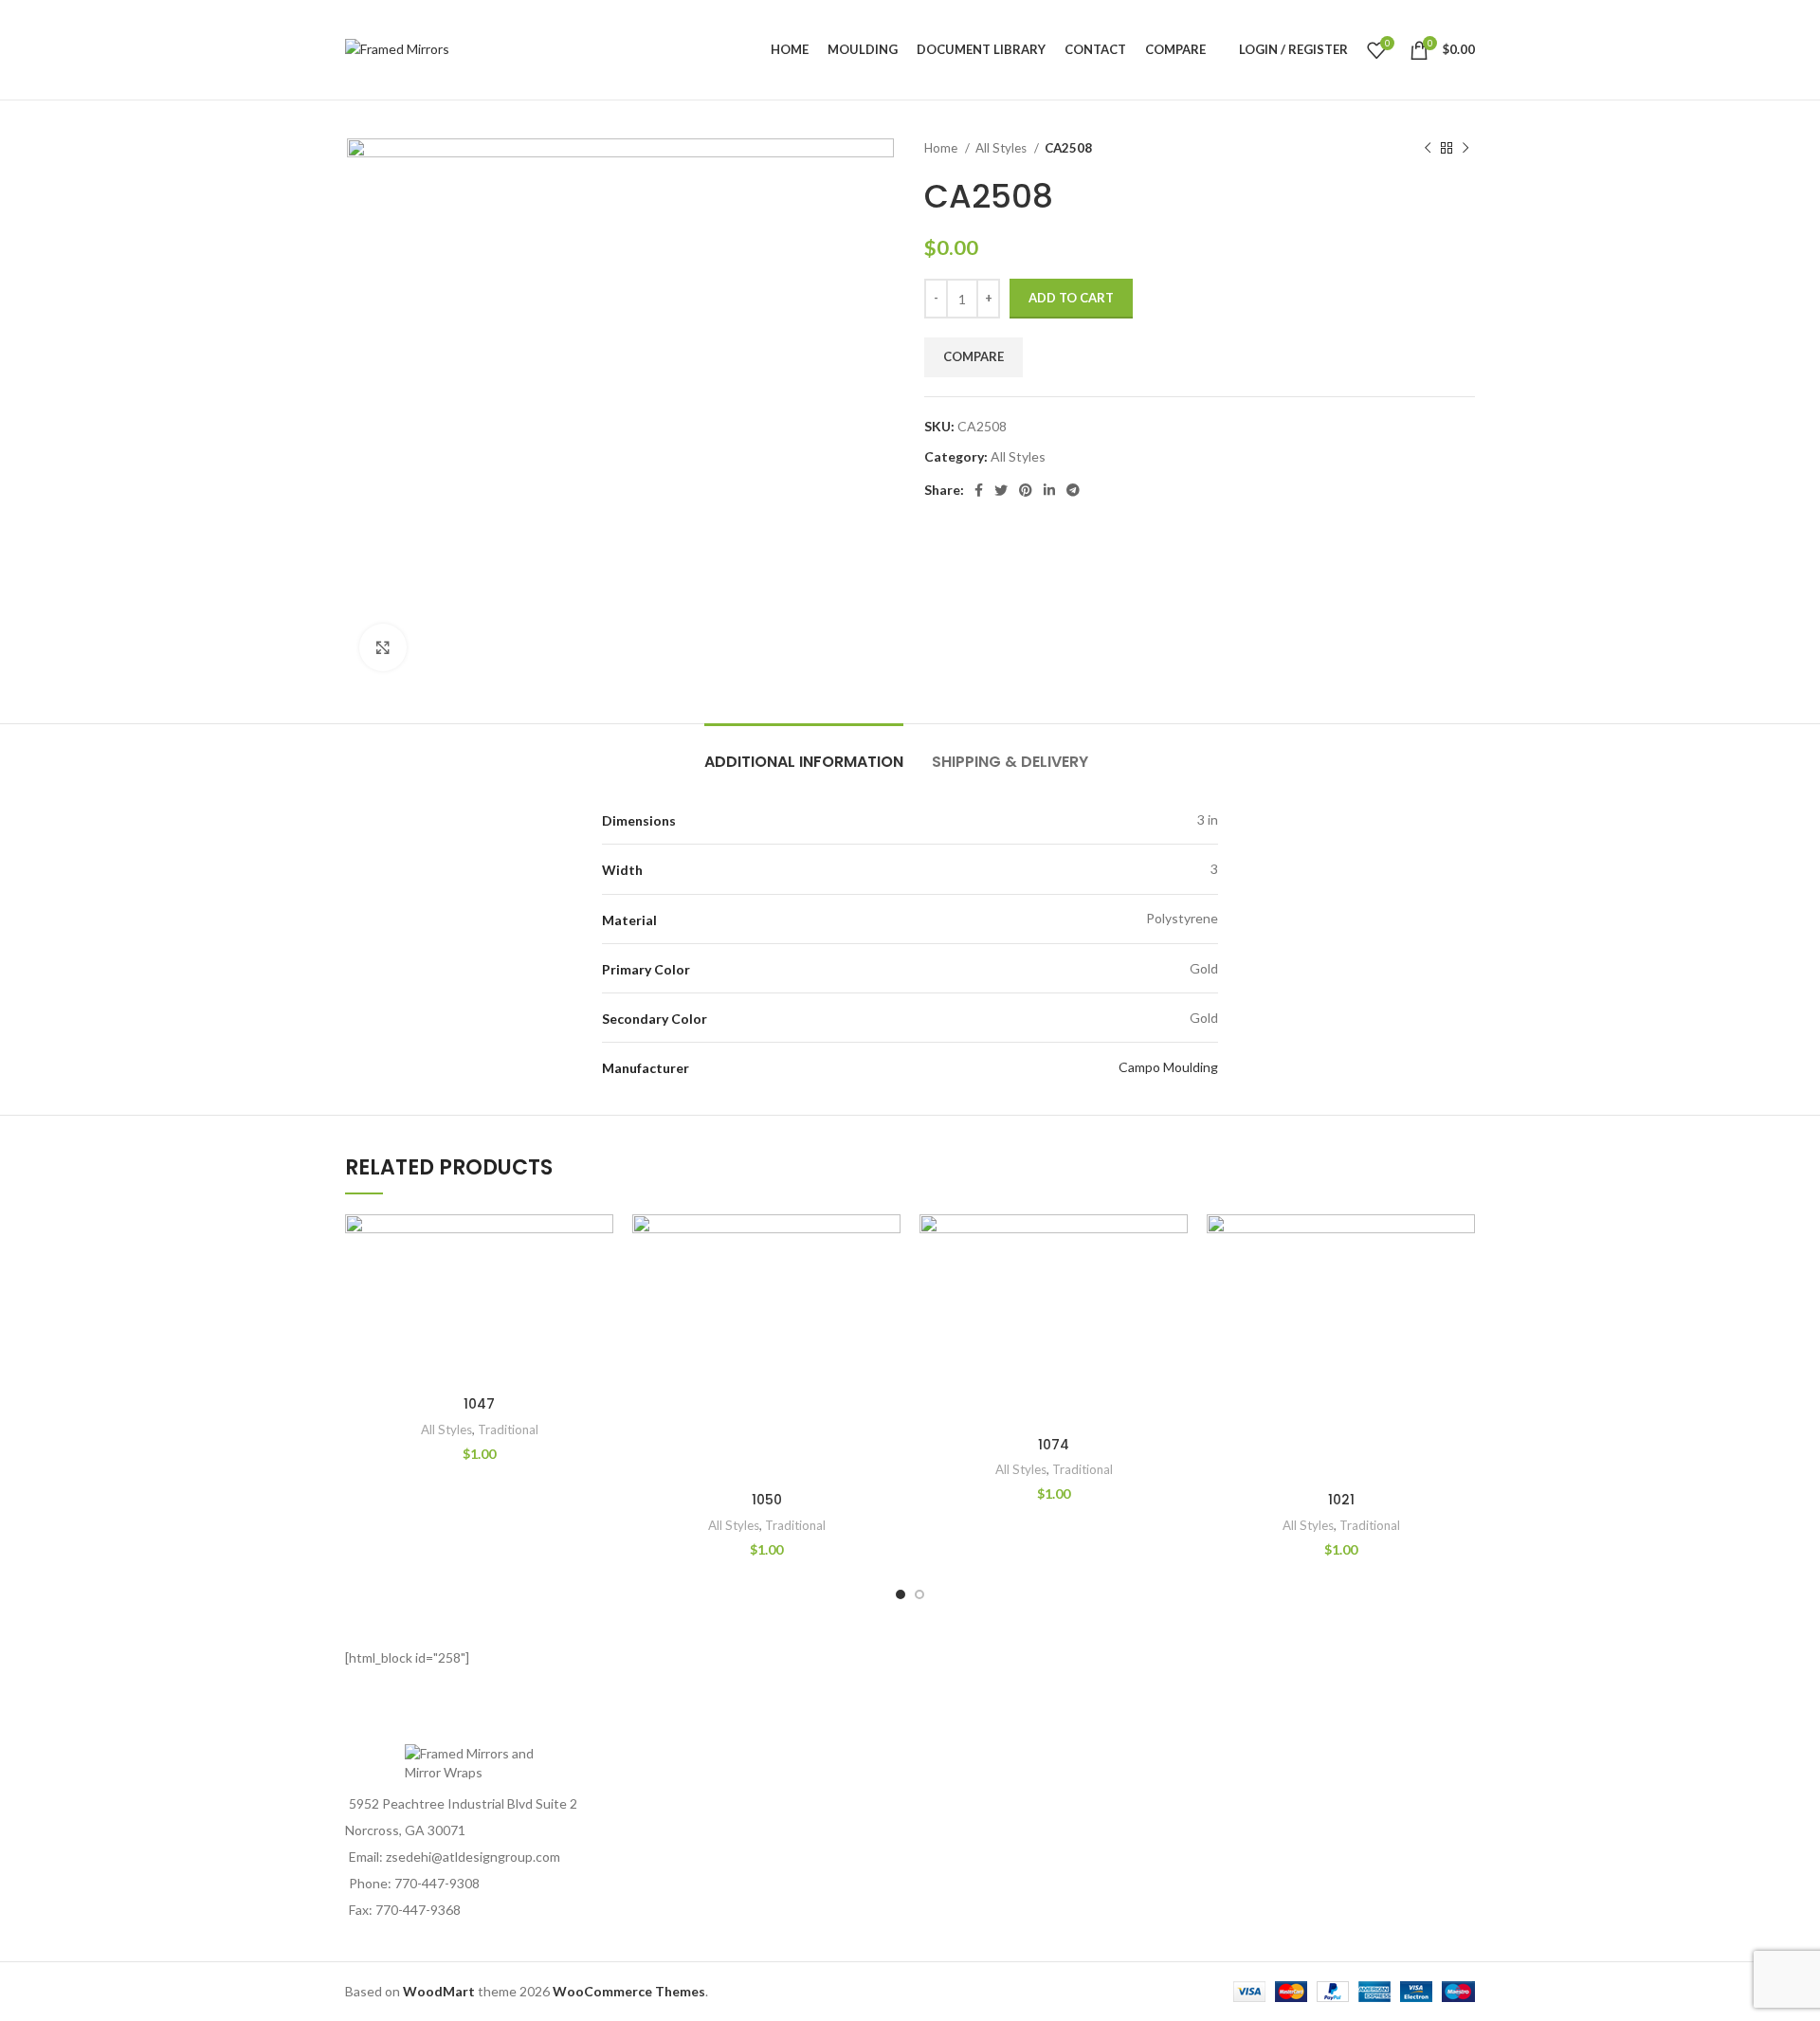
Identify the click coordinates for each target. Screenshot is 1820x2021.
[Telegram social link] (1073, 490)
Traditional (508, 1429)
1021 (1341, 1500)
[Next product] (1465, 149)
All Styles (1002, 148)
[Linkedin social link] (1049, 490)
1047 (479, 1404)
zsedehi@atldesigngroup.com (473, 1857)
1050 (767, 1500)
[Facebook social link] (979, 490)
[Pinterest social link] (1026, 490)
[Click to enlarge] (383, 647)
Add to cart (1071, 298)
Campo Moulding (1168, 1067)
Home (942, 148)
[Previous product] (1428, 149)
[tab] (804, 752)
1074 (1054, 1445)
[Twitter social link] (1001, 490)
